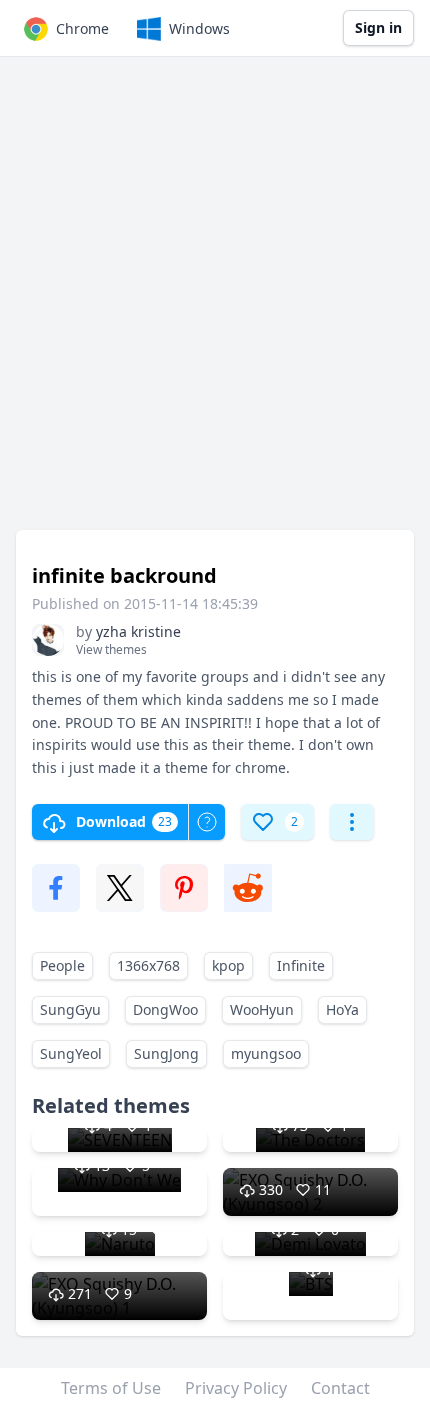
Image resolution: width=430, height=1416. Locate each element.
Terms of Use (111, 1388)
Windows (199, 28)
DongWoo (165, 1009)
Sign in (378, 27)
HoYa (342, 1009)
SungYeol (71, 1053)
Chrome (82, 28)
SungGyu (70, 1009)
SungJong (166, 1053)
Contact (340, 1388)
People (62, 965)
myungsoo (266, 1053)
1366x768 (148, 965)
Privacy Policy (236, 1388)
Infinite (301, 965)
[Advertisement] (215, 303)
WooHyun (262, 1009)
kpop (228, 965)
